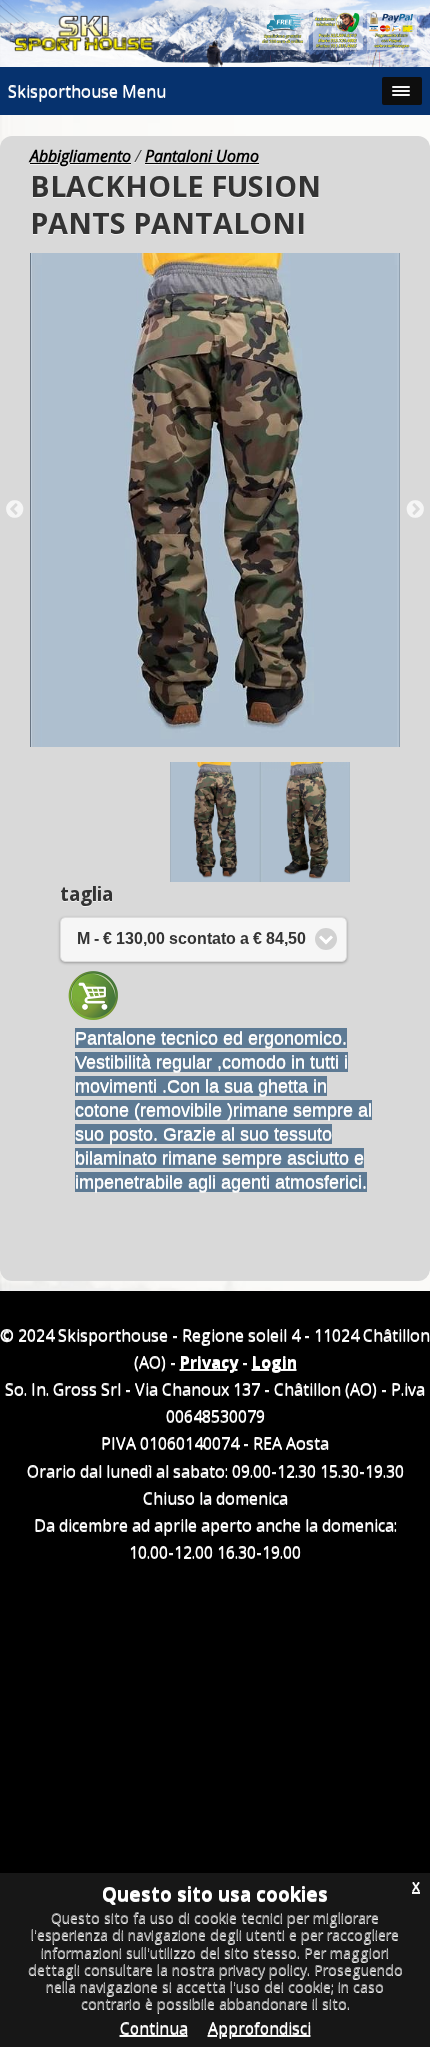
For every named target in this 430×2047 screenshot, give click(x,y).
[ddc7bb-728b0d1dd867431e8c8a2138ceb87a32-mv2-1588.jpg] (215, 500)
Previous (15, 510)
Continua (154, 2028)
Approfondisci (259, 2028)
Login (274, 1362)
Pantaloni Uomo (202, 156)
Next (415, 510)
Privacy (209, 1362)
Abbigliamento (80, 156)
